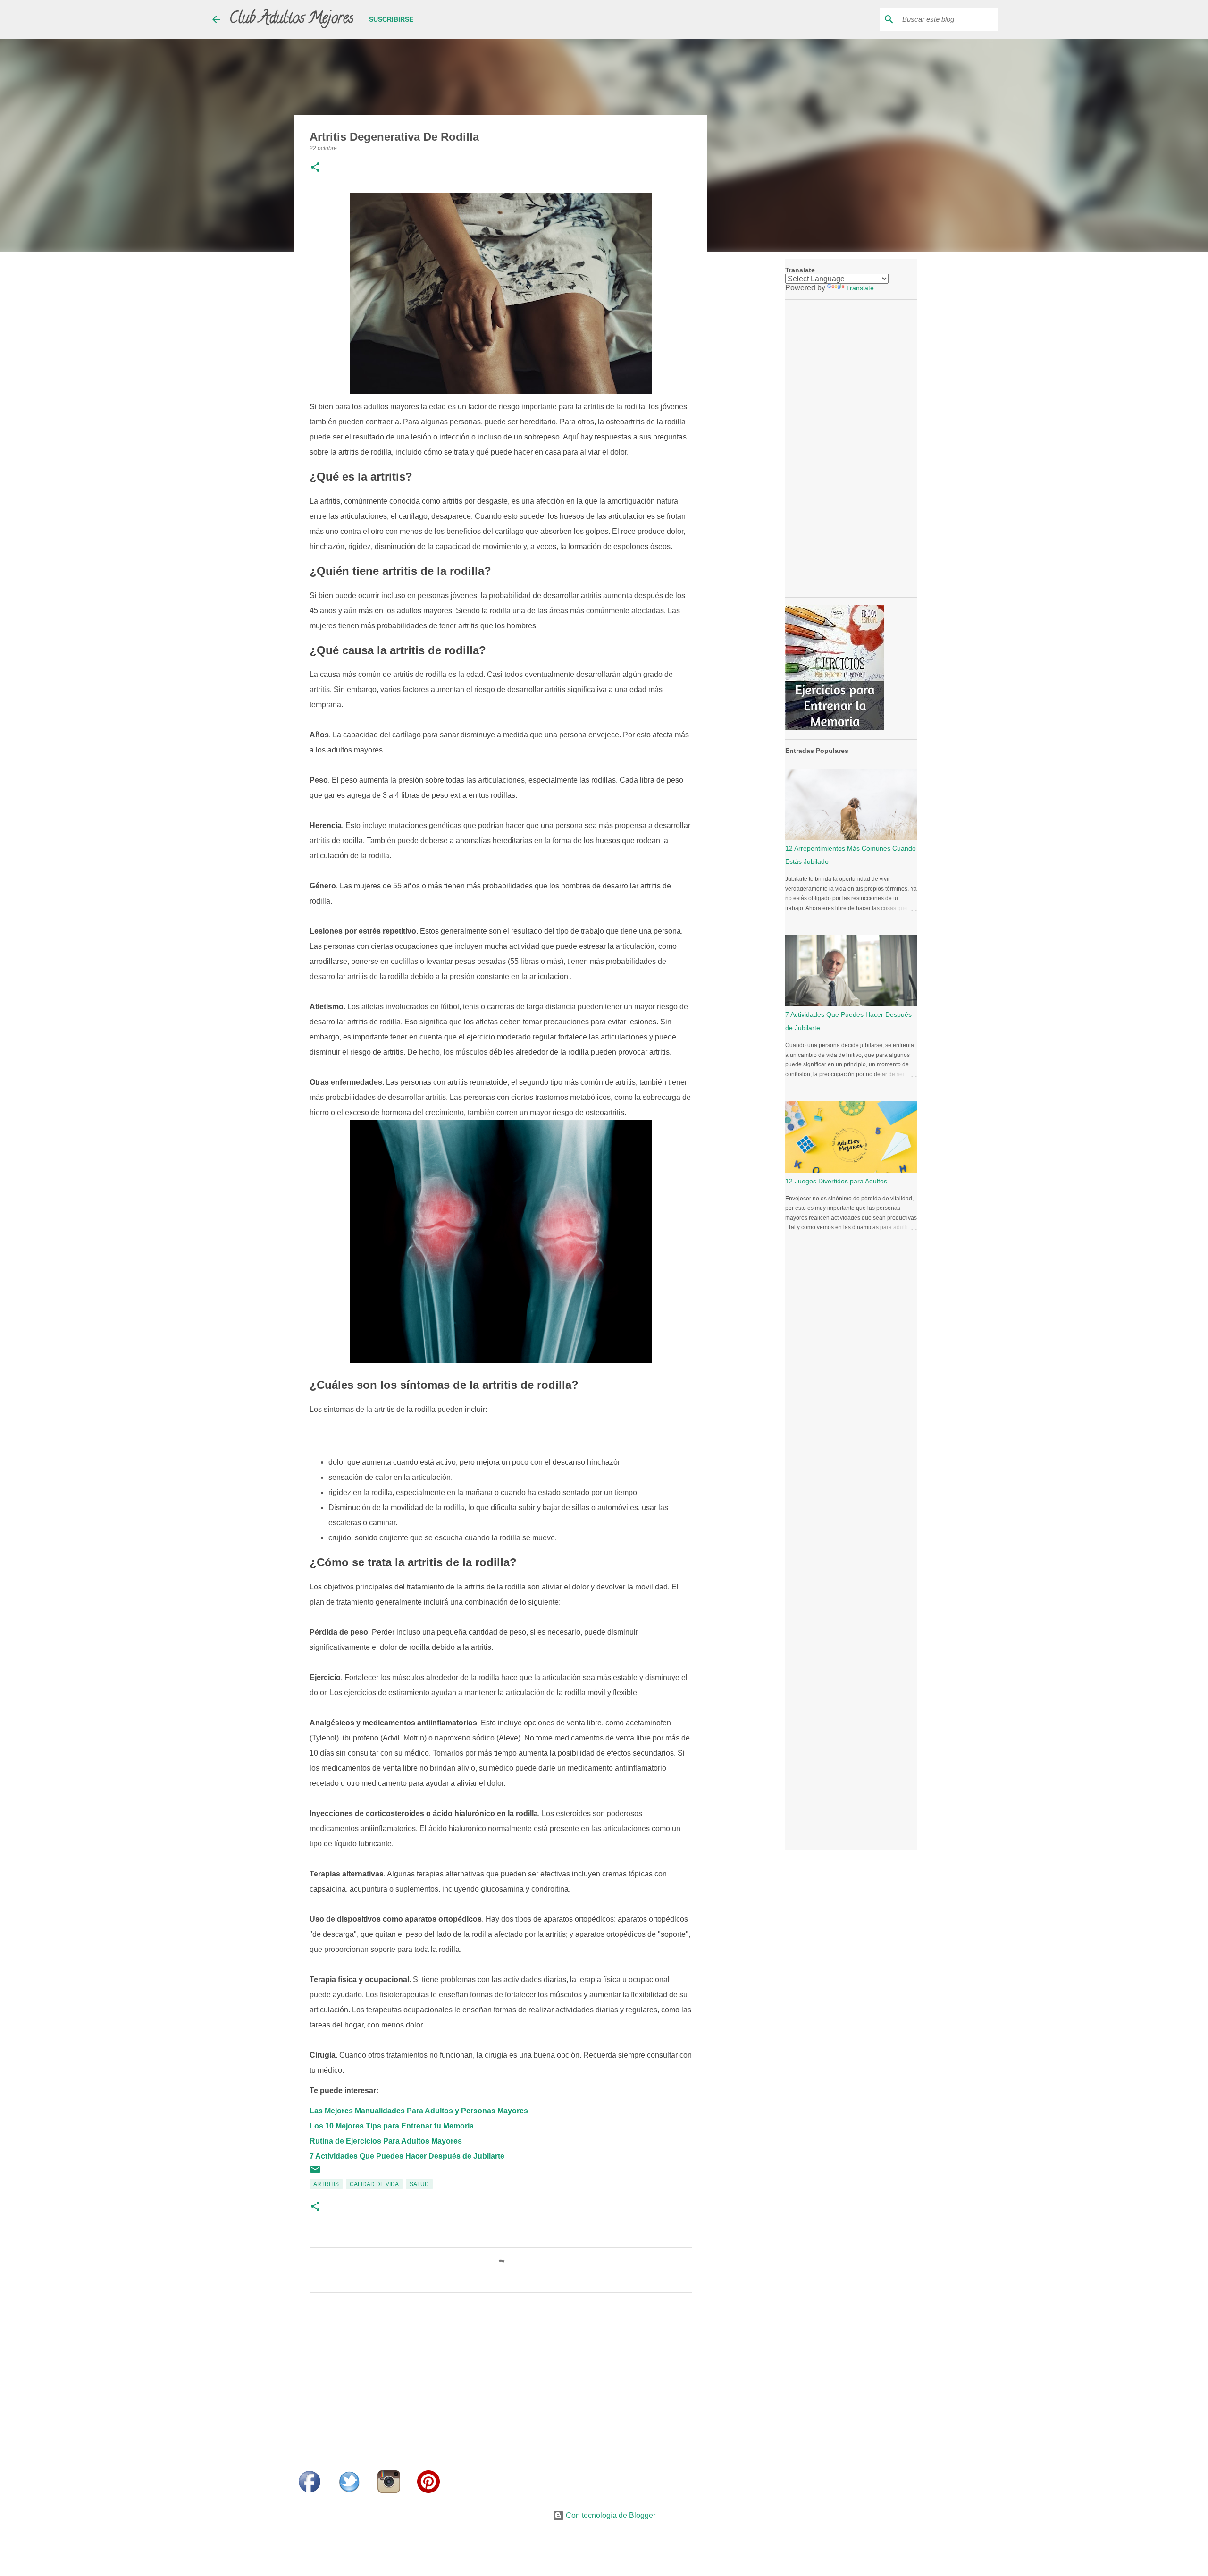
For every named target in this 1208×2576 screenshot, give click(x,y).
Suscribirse (391, 19)
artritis (326, 2184)
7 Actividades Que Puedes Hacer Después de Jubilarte (407, 2156)
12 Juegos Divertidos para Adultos (836, 1181)
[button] (315, 168)
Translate (860, 288)
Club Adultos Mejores (291, 19)
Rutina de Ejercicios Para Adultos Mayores (386, 2141)
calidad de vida (374, 2184)
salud (419, 2184)
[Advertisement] (501, 2388)
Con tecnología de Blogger (610, 2515)
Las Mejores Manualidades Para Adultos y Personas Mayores (419, 2111)
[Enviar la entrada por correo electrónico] (315, 2173)
